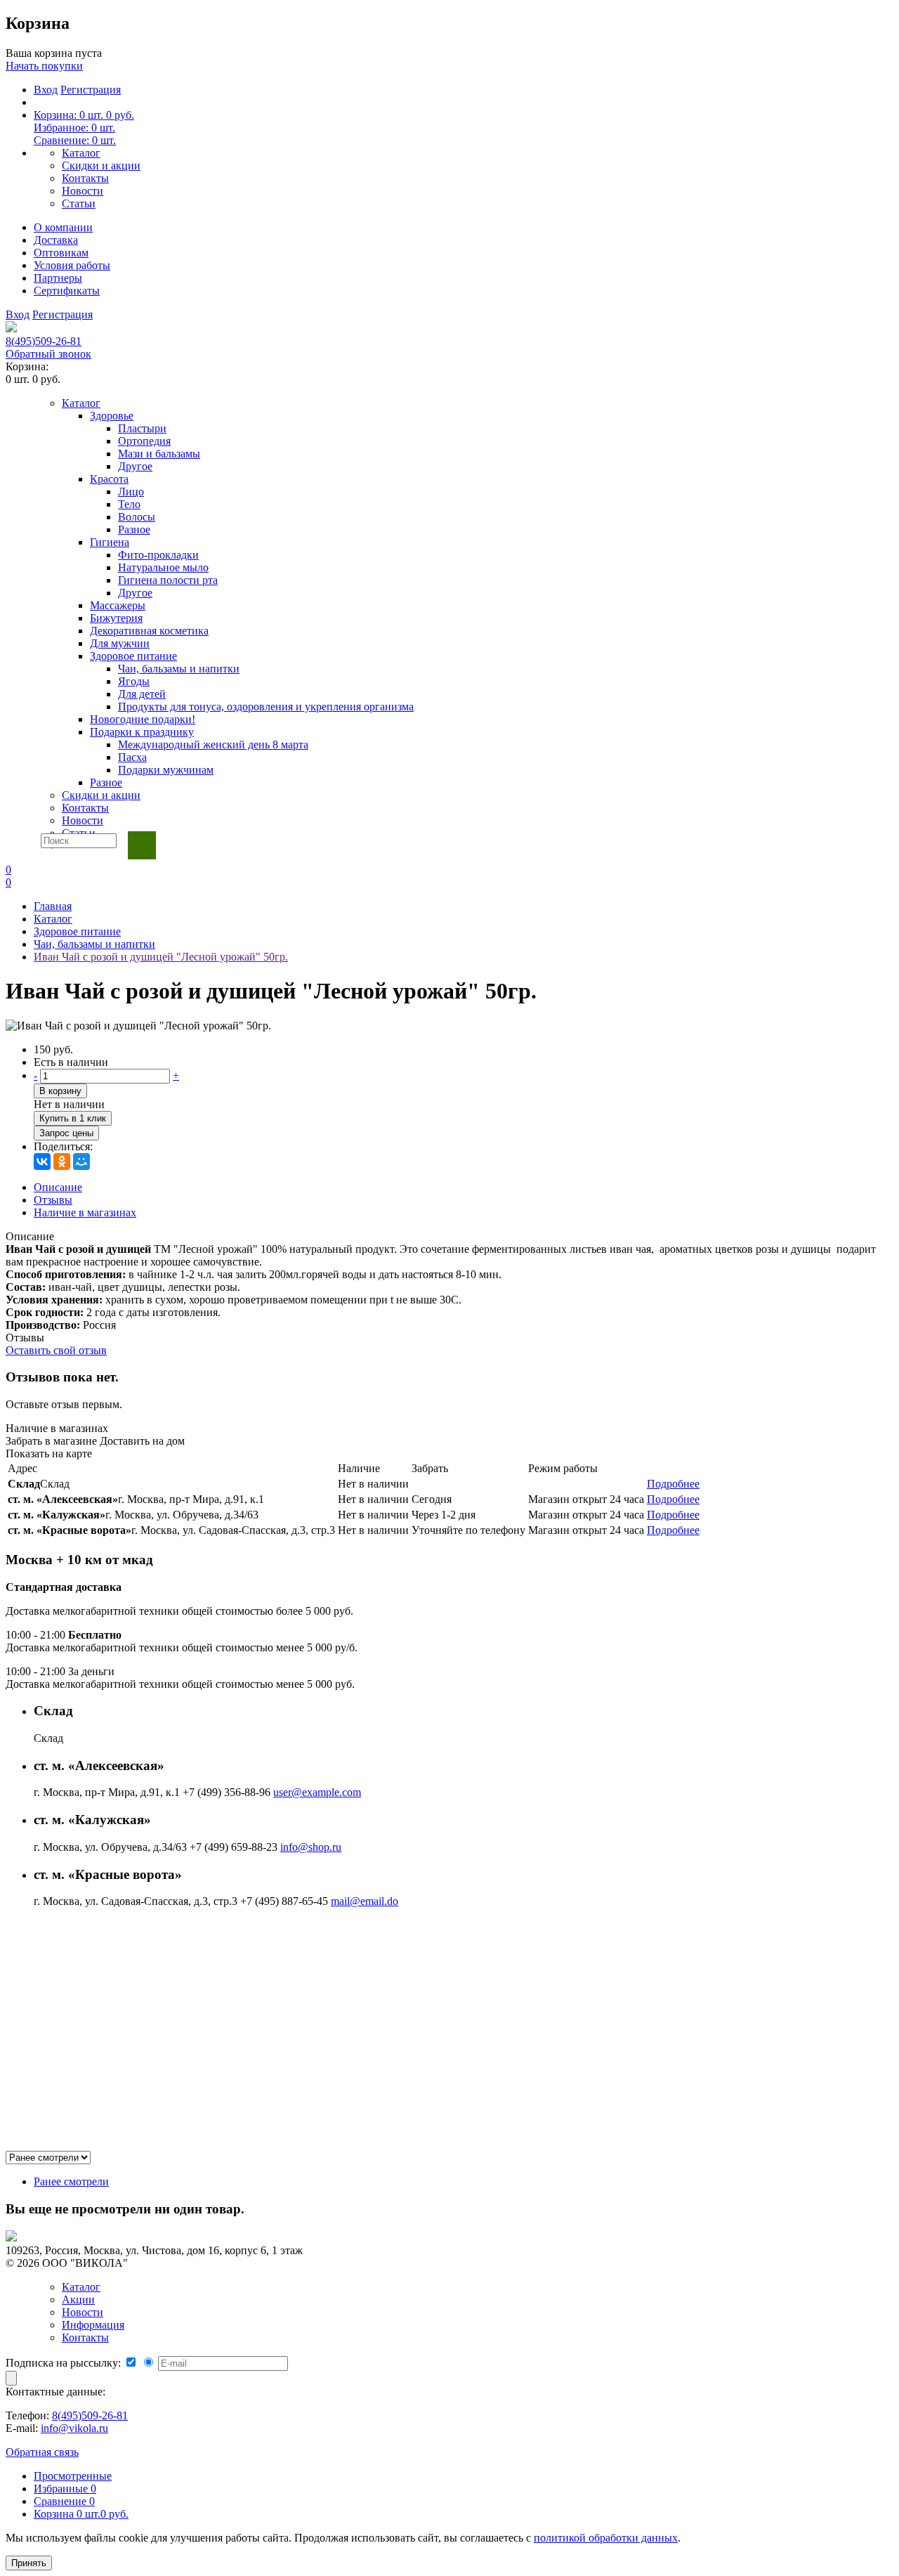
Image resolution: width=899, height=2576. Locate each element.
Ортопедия (144, 441)
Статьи (79, 203)
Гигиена (110, 542)
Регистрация (91, 90)
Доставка (56, 240)
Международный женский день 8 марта (213, 744)
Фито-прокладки (158, 555)
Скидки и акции (101, 165)
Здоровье (112, 416)
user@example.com (317, 1792)
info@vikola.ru (74, 2428)
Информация (93, 2325)
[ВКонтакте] (42, 1162)
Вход (46, 90)
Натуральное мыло (163, 567)
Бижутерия (116, 618)
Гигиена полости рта (168, 580)
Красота (109, 479)
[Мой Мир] (81, 1162)
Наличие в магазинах (85, 1212)
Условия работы (72, 265)
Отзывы (53, 1200)
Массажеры (118, 605)
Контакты (85, 178)
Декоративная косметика (149, 631)
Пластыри (142, 428)
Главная (53, 906)
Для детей (142, 694)
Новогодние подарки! (143, 719)
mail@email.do (365, 1901)
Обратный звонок (48, 354)
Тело (129, 504)
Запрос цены (66, 1133)
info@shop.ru (311, 1847)
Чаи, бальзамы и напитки (179, 669)
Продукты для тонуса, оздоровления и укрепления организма (266, 707)
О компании (63, 227)
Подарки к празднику (142, 732)
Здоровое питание (133, 656)
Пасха (132, 757)
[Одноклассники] (62, 1162)
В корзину (60, 1091)
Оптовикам (61, 253)
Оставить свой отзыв (56, 1350)
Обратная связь (42, 2452)
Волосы (137, 517)
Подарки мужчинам (166, 770)
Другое (135, 466)
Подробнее (673, 1484)
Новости (83, 191)
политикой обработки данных (606, 2538)
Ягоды (134, 681)
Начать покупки (44, 66)
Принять (29, 2563)
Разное (134, 529)
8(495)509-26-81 (44, 341)
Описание (58, 1187)
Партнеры (58, 278)
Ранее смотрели (71, 2181)
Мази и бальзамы (159, 454)
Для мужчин (120, 643)
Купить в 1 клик (73, 1118)
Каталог (81, 153)
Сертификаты (67, 291)
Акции (78, 2299)
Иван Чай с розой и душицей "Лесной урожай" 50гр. (161, 957)
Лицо (131, 492)
